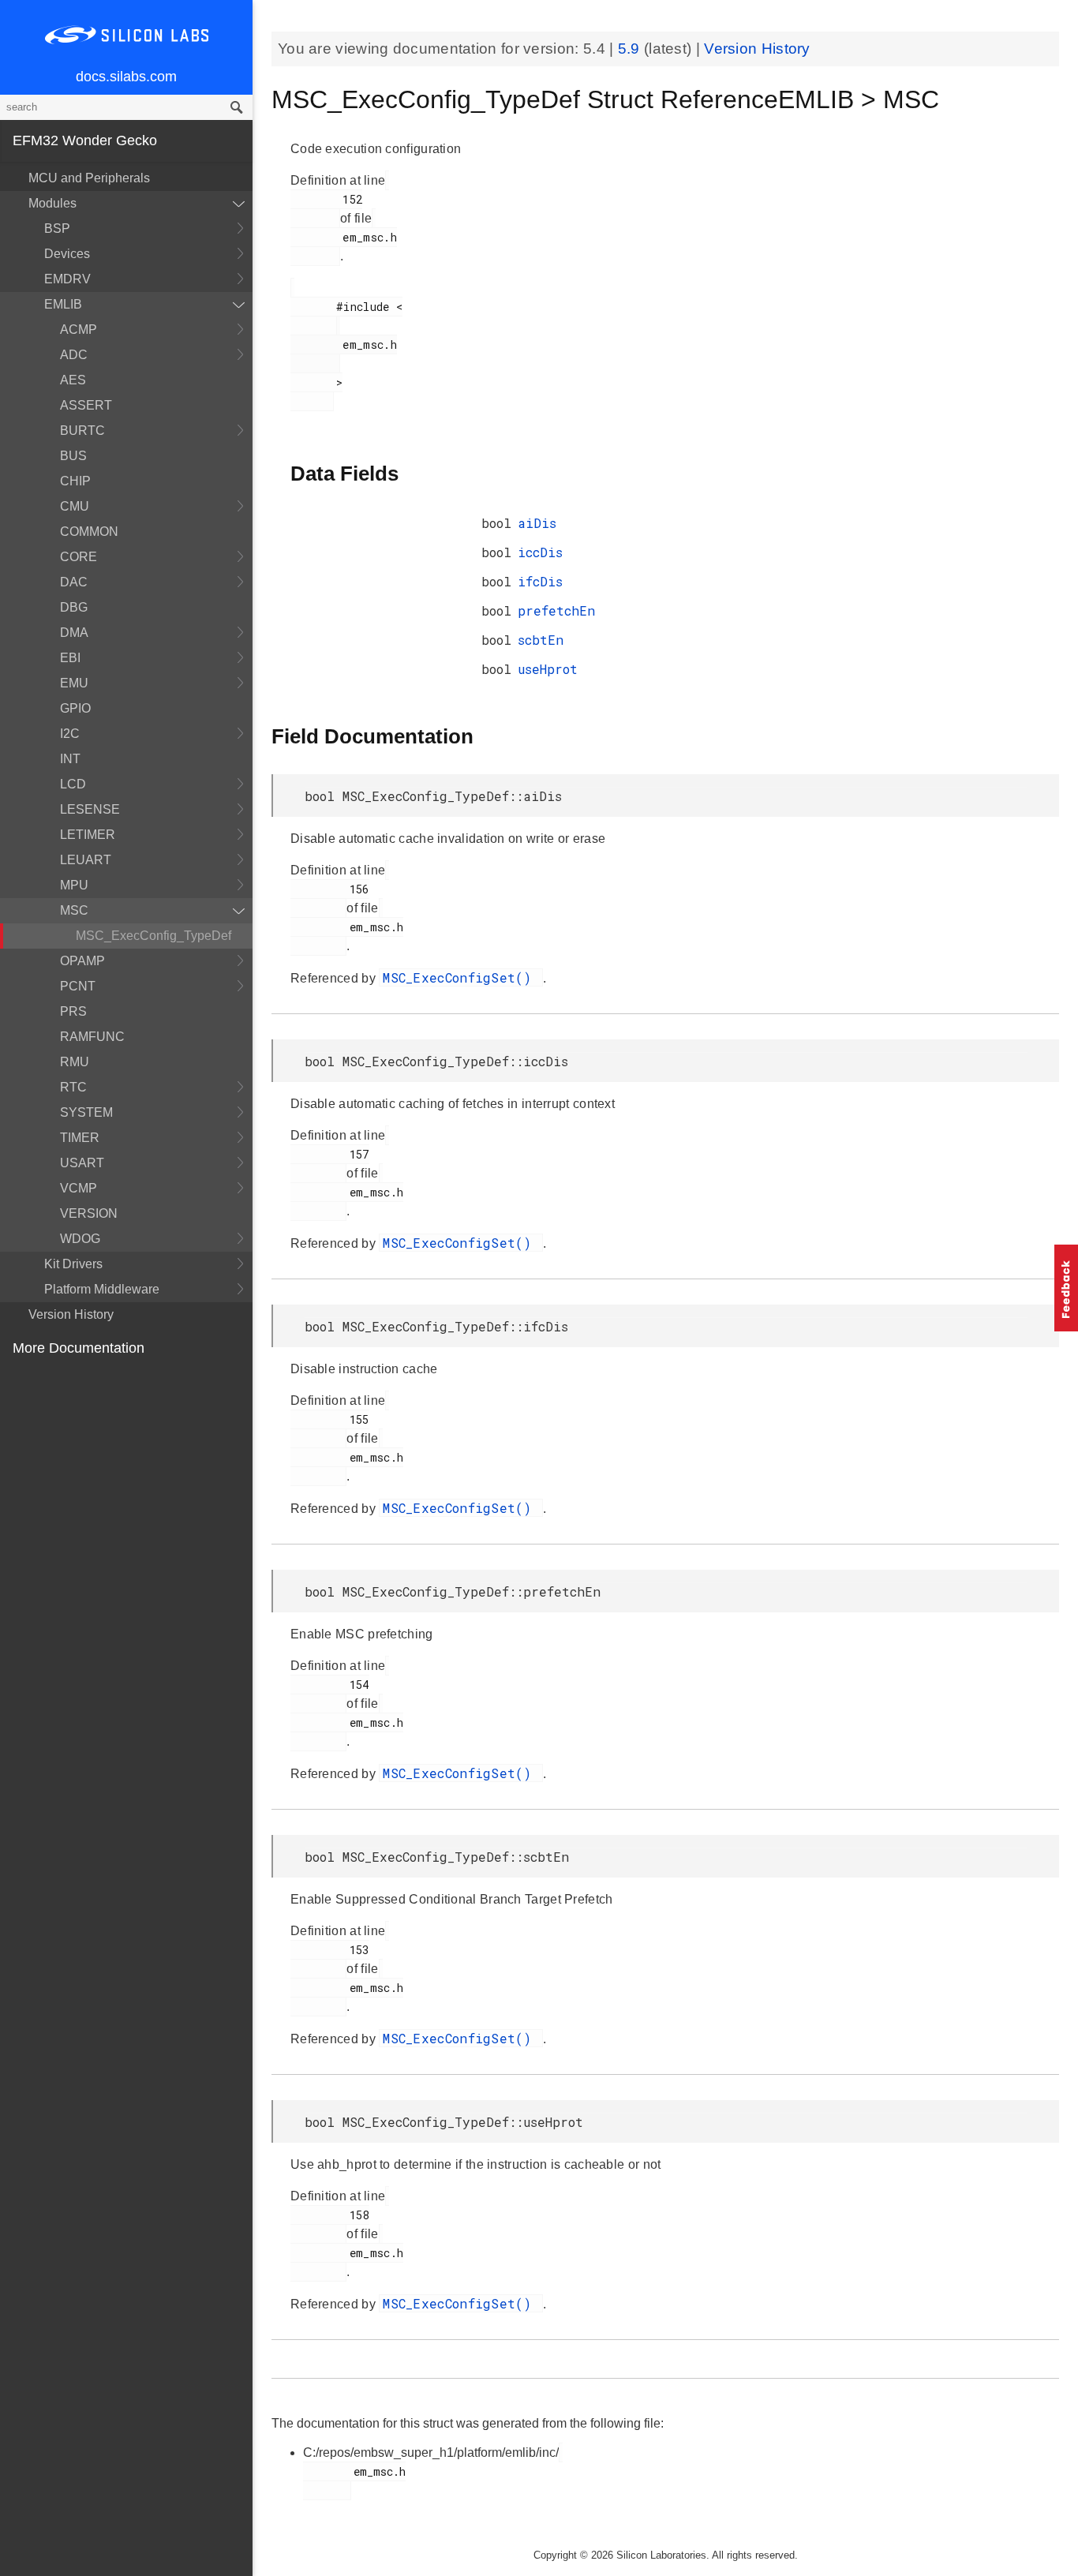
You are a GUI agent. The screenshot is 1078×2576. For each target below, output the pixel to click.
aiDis (537, 523)
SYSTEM (86, 1112)
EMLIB (63, 304)
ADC (74, 355)
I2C (70, 734)
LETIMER (88, 835)
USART (82, 1163)
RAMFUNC (92, 1037)
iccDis (540, 552)
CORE (79, 557)
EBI (70, 658)
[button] (1066, 1288)
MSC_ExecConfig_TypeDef (153, 936)
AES (73, 380)
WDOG (80, 1239)
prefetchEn (556, 610)
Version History (71, 1314)
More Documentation (79, 1348)
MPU (74, 885)
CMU (75, 506)
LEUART (86, 860)
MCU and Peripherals (89, 178)
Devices (67, 254)
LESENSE (90, 809)
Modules (52, 203)
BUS (73, 456)
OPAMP (82, 961)
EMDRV (67, 279)
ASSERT (86, 405)
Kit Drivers (73, 1264)
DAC (74, 582)
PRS (73, 1011)
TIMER (80, 1138)
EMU (74, 683)
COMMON (89, 532)
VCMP (79, 1188)
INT (70, 759)
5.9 (631, 49)
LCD (73, 784)
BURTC (82, 431)
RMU (75, 1062)
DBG (74, 607)
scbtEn (541, 640)
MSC (74, 910)
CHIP (75, 481)
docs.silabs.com (126, 77)
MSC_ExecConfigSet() (461, 977)
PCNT (78, 986)
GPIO (75, 708)
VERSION (89, 1213)
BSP (57, 228)
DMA (74, 633)
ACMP (79, 329)
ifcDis (540, 581)
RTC (73, 1087)
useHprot (548, 669)
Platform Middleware (102, 1289)
